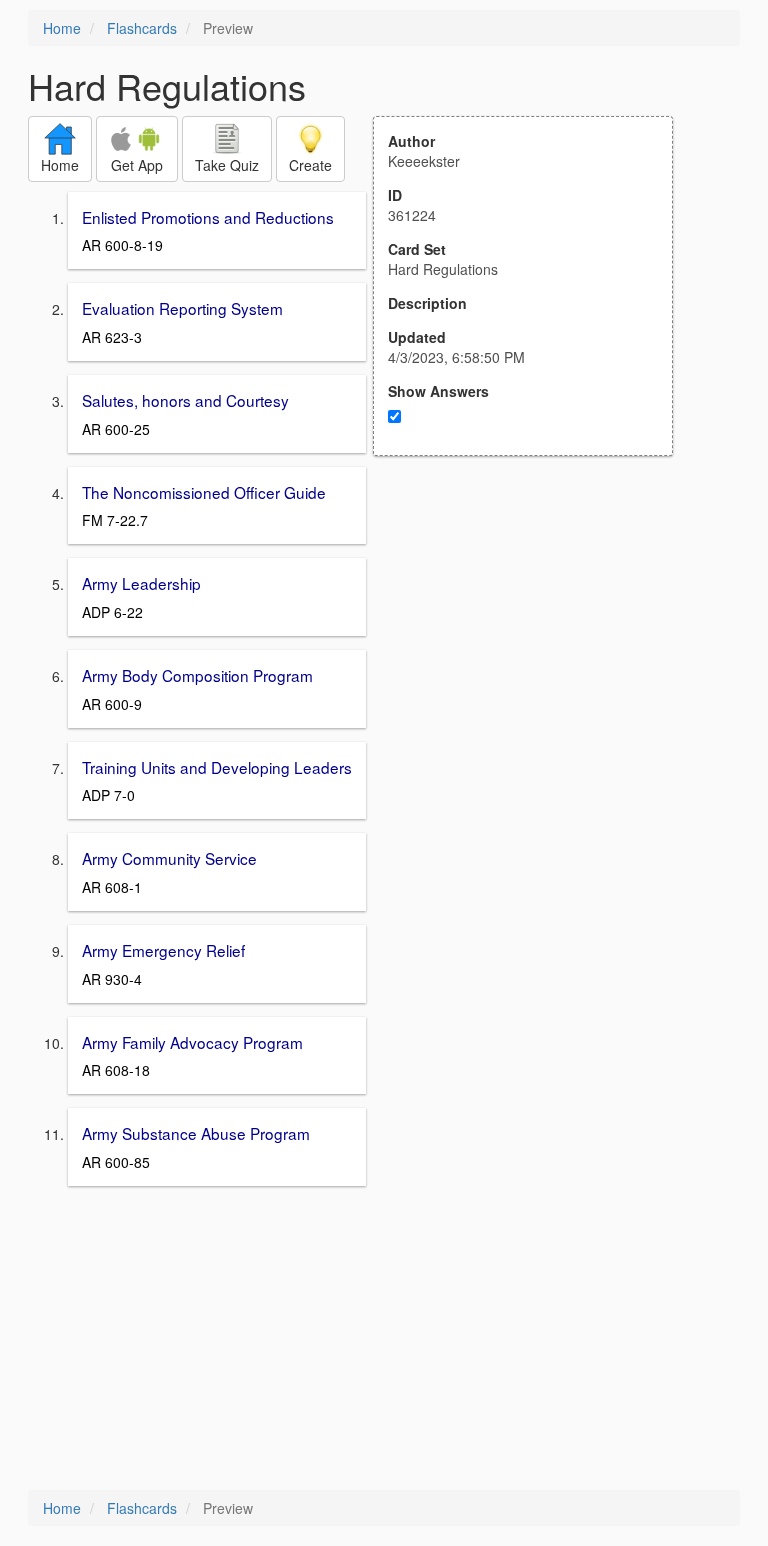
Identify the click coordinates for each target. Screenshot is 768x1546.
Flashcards (142, 28)
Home (62, 28)
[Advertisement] (534, 652)
